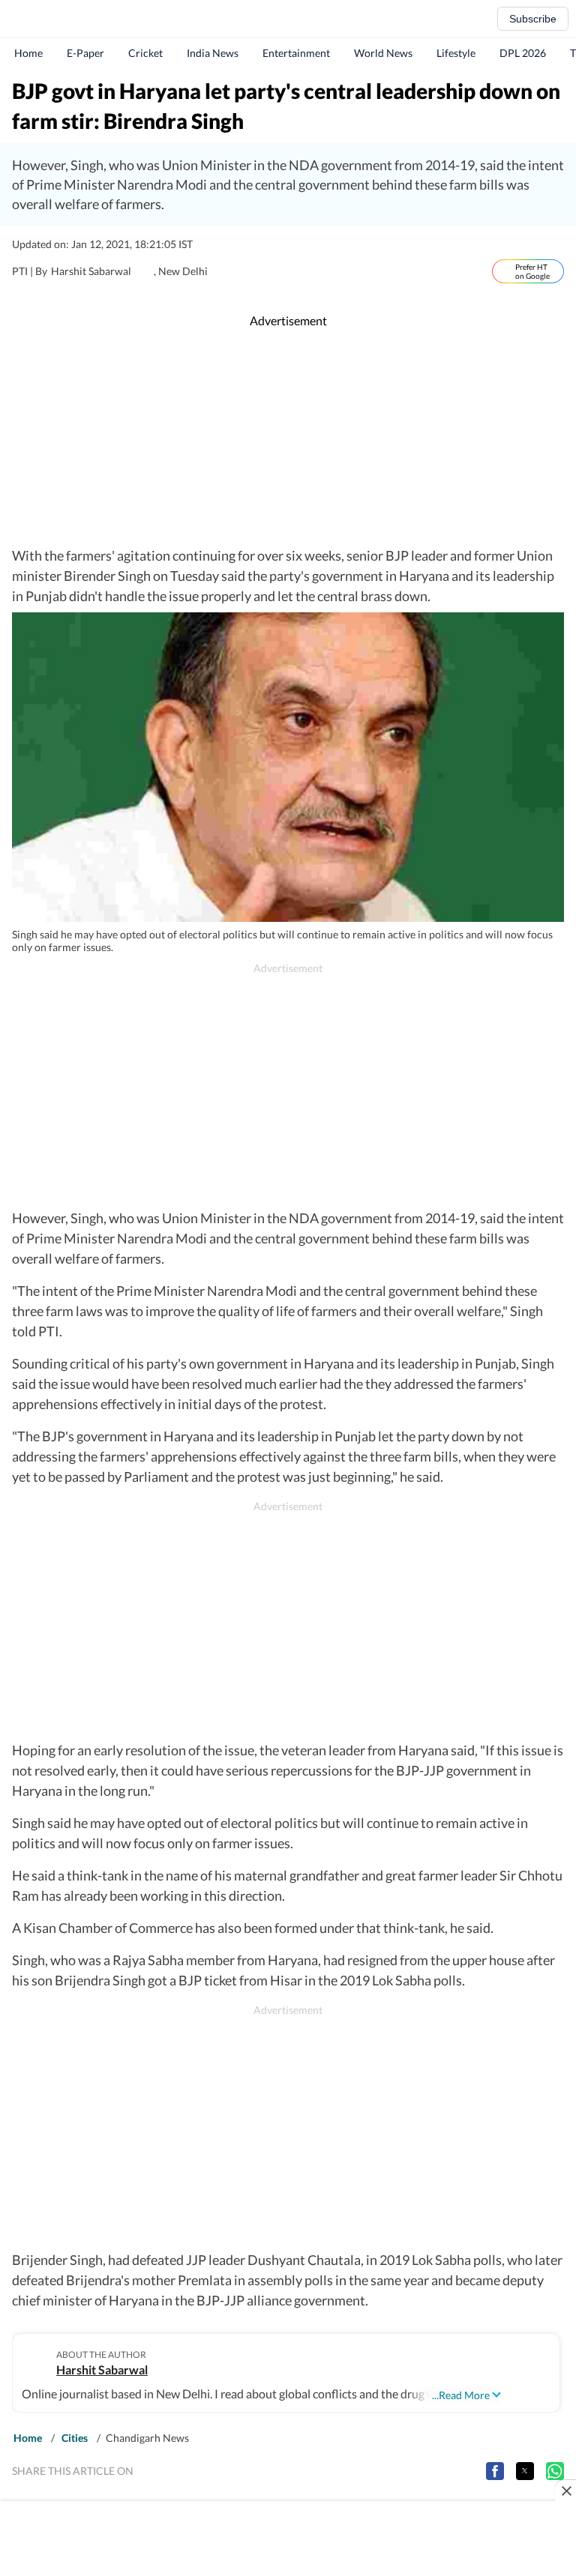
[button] (495, 2471)
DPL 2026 (523, 53)
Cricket (145, 53)
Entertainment (296, 53)
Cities (75, 2438)
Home (28, 53)
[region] (288, 438)
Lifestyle (456, 53)
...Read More (461, 2395)
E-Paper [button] (85, 53)
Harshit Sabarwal (102, 2370)
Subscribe (533, 19)
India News (213, 53)
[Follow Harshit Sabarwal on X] (147, 271)
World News (383, 53)
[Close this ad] (565, 2491)
